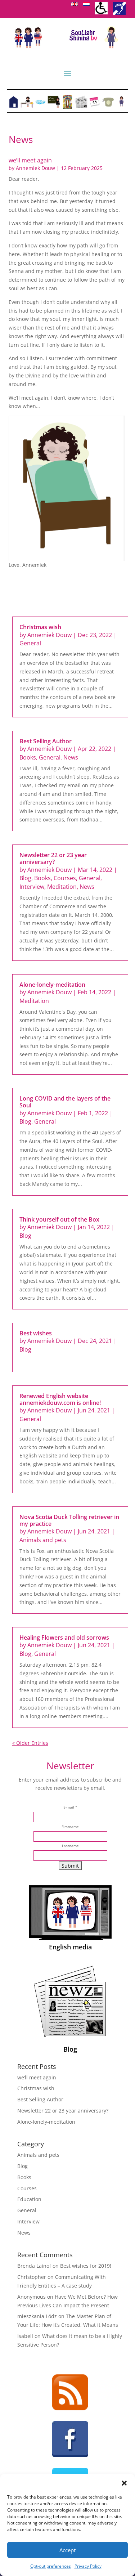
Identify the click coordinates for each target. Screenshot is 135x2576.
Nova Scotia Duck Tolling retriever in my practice (69, 1520)
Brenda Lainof (34, 2266)
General (30, 643)
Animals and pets (43, 1540)
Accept (67, 2550)
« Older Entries (30, 1743)
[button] (124, 2483)
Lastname (70, 1846)
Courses (65, 878)
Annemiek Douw (35, 168)
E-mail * (70, 1807)
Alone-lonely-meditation (52, 985)
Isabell (25, 2336)
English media (70, 1947)
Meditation (62, 887)
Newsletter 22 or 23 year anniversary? (53, 858)
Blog (25, 878)
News (71, 757)
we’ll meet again (30, 160)
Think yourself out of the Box (59, 1219)
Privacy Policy (88, 2566)
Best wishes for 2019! (86, 2266)
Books (28, 757)
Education (29, 2199)
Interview (32, 887)
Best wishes (36, 1333)
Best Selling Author (46, 741)
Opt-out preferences (51, 2566)
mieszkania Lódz (37, 2316)
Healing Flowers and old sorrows (64, 1638)
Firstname (70, 1827)
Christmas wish (40, 627)
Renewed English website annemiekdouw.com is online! (60, 1399)
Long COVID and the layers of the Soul (65, 1102)
